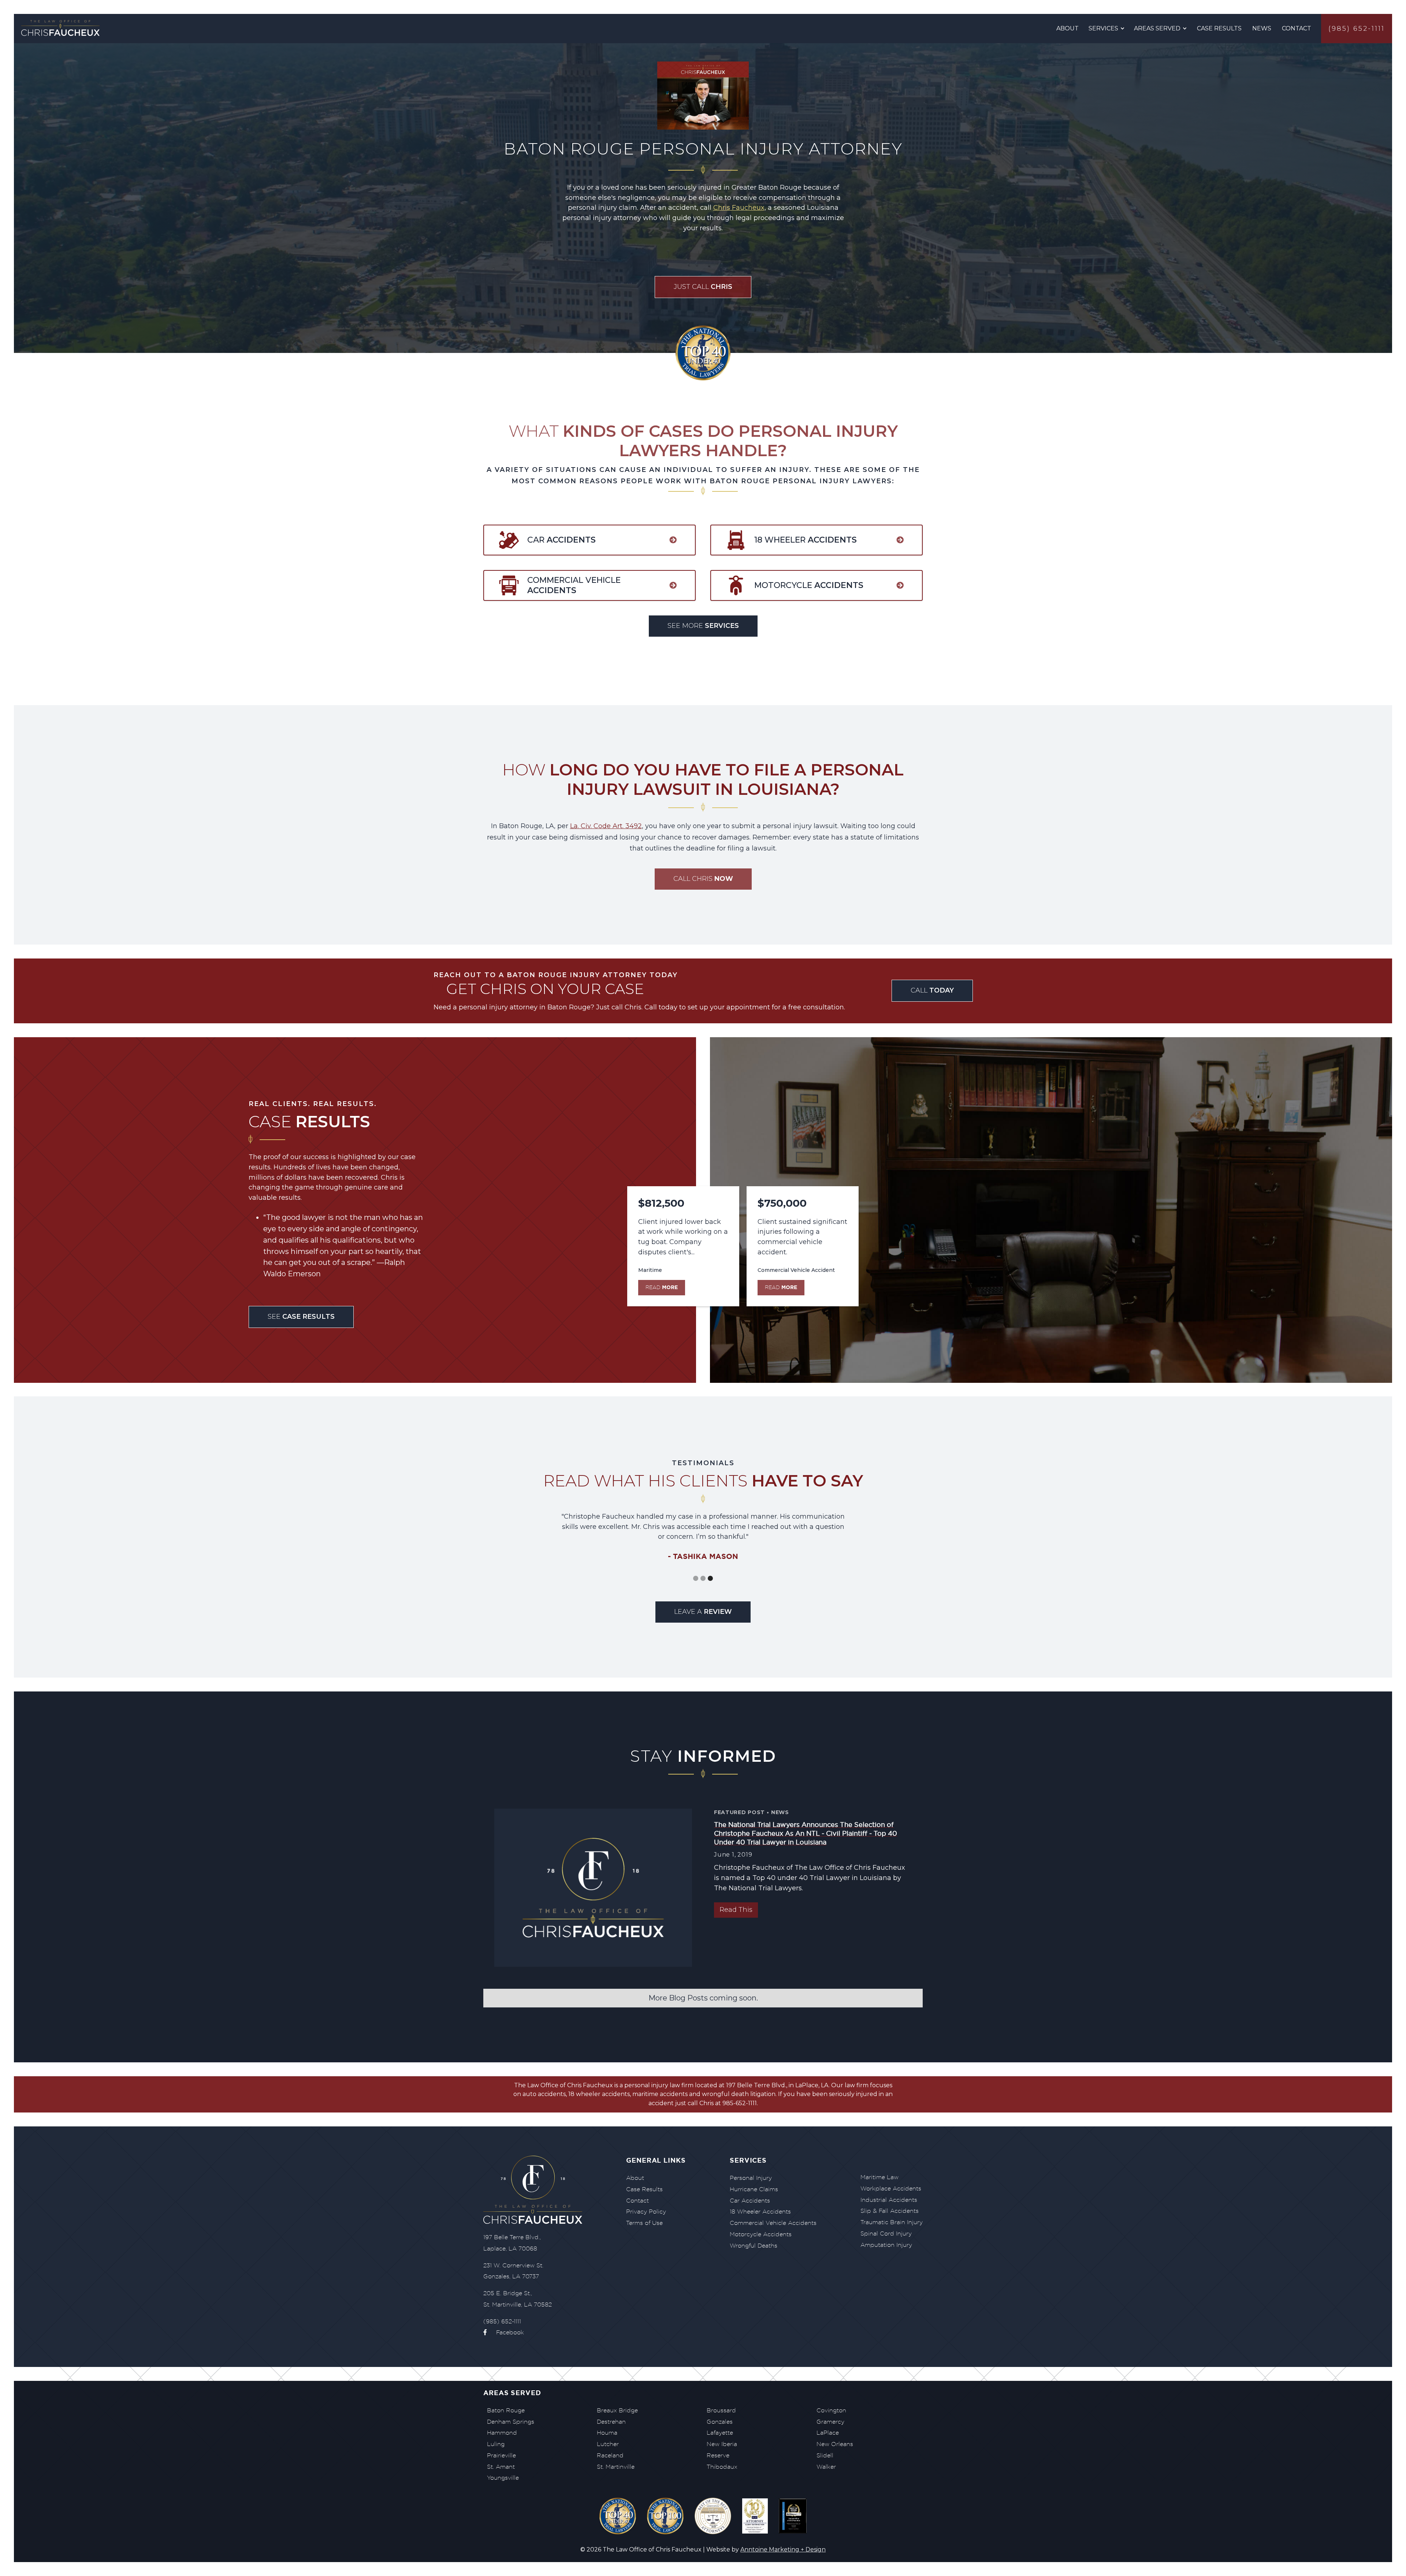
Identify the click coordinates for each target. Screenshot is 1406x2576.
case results (1219, 28)
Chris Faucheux (739, 208)
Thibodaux (722, 2467)
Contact (1297, 28)
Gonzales (720, 2422)
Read (662, 1287)
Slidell (825, 2455)
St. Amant (501, 2467)
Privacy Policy (646, 2212)
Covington (831, 2410)
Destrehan (611, 2422)
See (301, 1317)
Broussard (721, 2410)
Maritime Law (879, 2177)
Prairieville (501, 2455)
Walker (826, 2467)
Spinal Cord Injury (886, 2233)
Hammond (502, 2433)
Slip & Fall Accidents (890, 2211)
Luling (496, 2444)
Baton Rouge (506, 2410)
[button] (1107, 29)
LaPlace (828, 2433)
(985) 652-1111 (1357, 29)
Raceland (610, 2455)
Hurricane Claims (754, 2189)
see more (703, 626)
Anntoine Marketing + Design (783, 2549)
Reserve (718, 2455)
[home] (62, 29)
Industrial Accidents (889, 2200)
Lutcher (608, 2444)
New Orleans (835, 2444)
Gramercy (830, 2422)
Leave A (703, 1612)
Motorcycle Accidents (761, 2234)
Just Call (703, 287)
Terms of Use (644, 2223)
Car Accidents (750, 2201)
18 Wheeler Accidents (760, 2212)
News (1262, 28)
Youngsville (503, 2478)
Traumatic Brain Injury (892, 2222)
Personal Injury (751, 2178)
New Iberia (722, 2444)
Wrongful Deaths (754, 2246)
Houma (607, 2433)
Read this (736, 1910)
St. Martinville (616, 2467)
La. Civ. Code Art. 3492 (606, 826)
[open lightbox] (755, 2517)
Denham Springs (511, 2422)
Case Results (644, 2189)
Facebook (504, 2332)
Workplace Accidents (891, 2188)
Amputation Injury (886, 2245)
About (1067, 28)
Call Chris (703, 879)
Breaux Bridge (617, 2410)
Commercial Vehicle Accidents (773, 2223)
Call (932, 990)
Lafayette (720, 2433)
